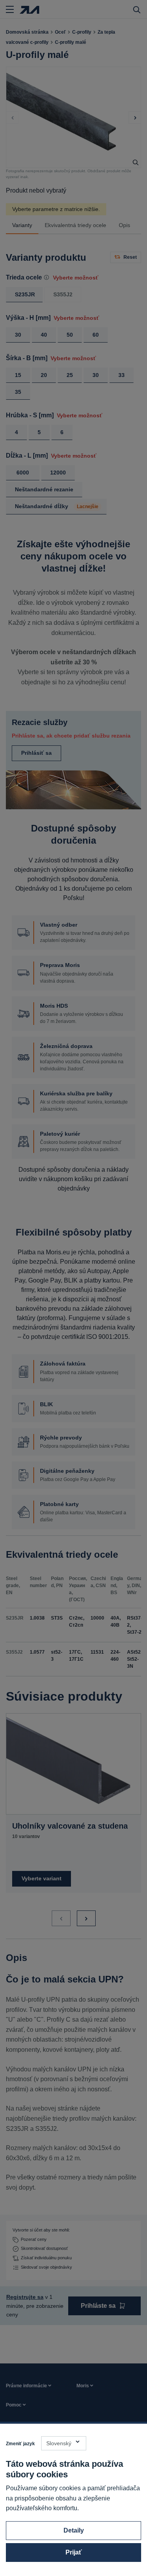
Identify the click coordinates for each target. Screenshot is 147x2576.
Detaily (74, 2530)
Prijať (74, 2552)
